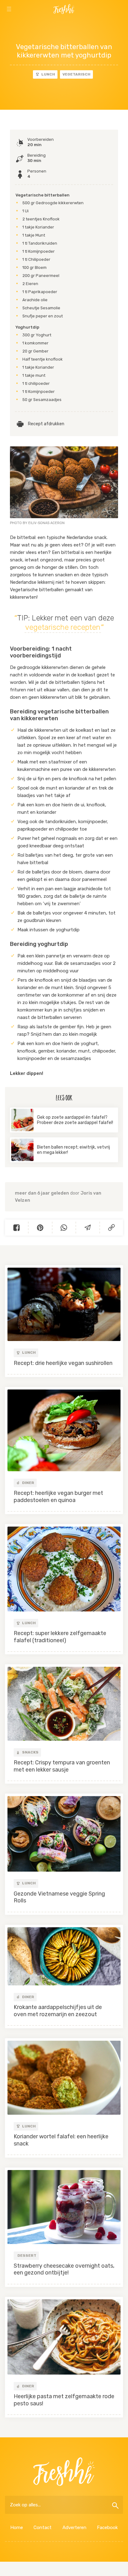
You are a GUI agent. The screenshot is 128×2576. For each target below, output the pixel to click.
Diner (28, 1483)
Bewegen (107, 25)
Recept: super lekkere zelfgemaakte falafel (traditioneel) (60, 1637)
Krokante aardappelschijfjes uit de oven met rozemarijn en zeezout (58, 2011)
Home (17, 2528)
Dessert (27, 2256)
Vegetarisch (76, 74)
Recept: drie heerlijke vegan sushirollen (63, 1363)
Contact (43, 2528)
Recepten (64, 25)
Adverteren (74, 2528)
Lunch (48, 74)
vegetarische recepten (63, 627)
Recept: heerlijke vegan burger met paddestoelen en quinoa (58, 1497)
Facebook (107, 2528)
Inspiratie (21, 25)
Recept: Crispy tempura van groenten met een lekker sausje (62, 1766)
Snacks (30, 1752)
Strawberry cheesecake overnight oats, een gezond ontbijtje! (64, 2269)
